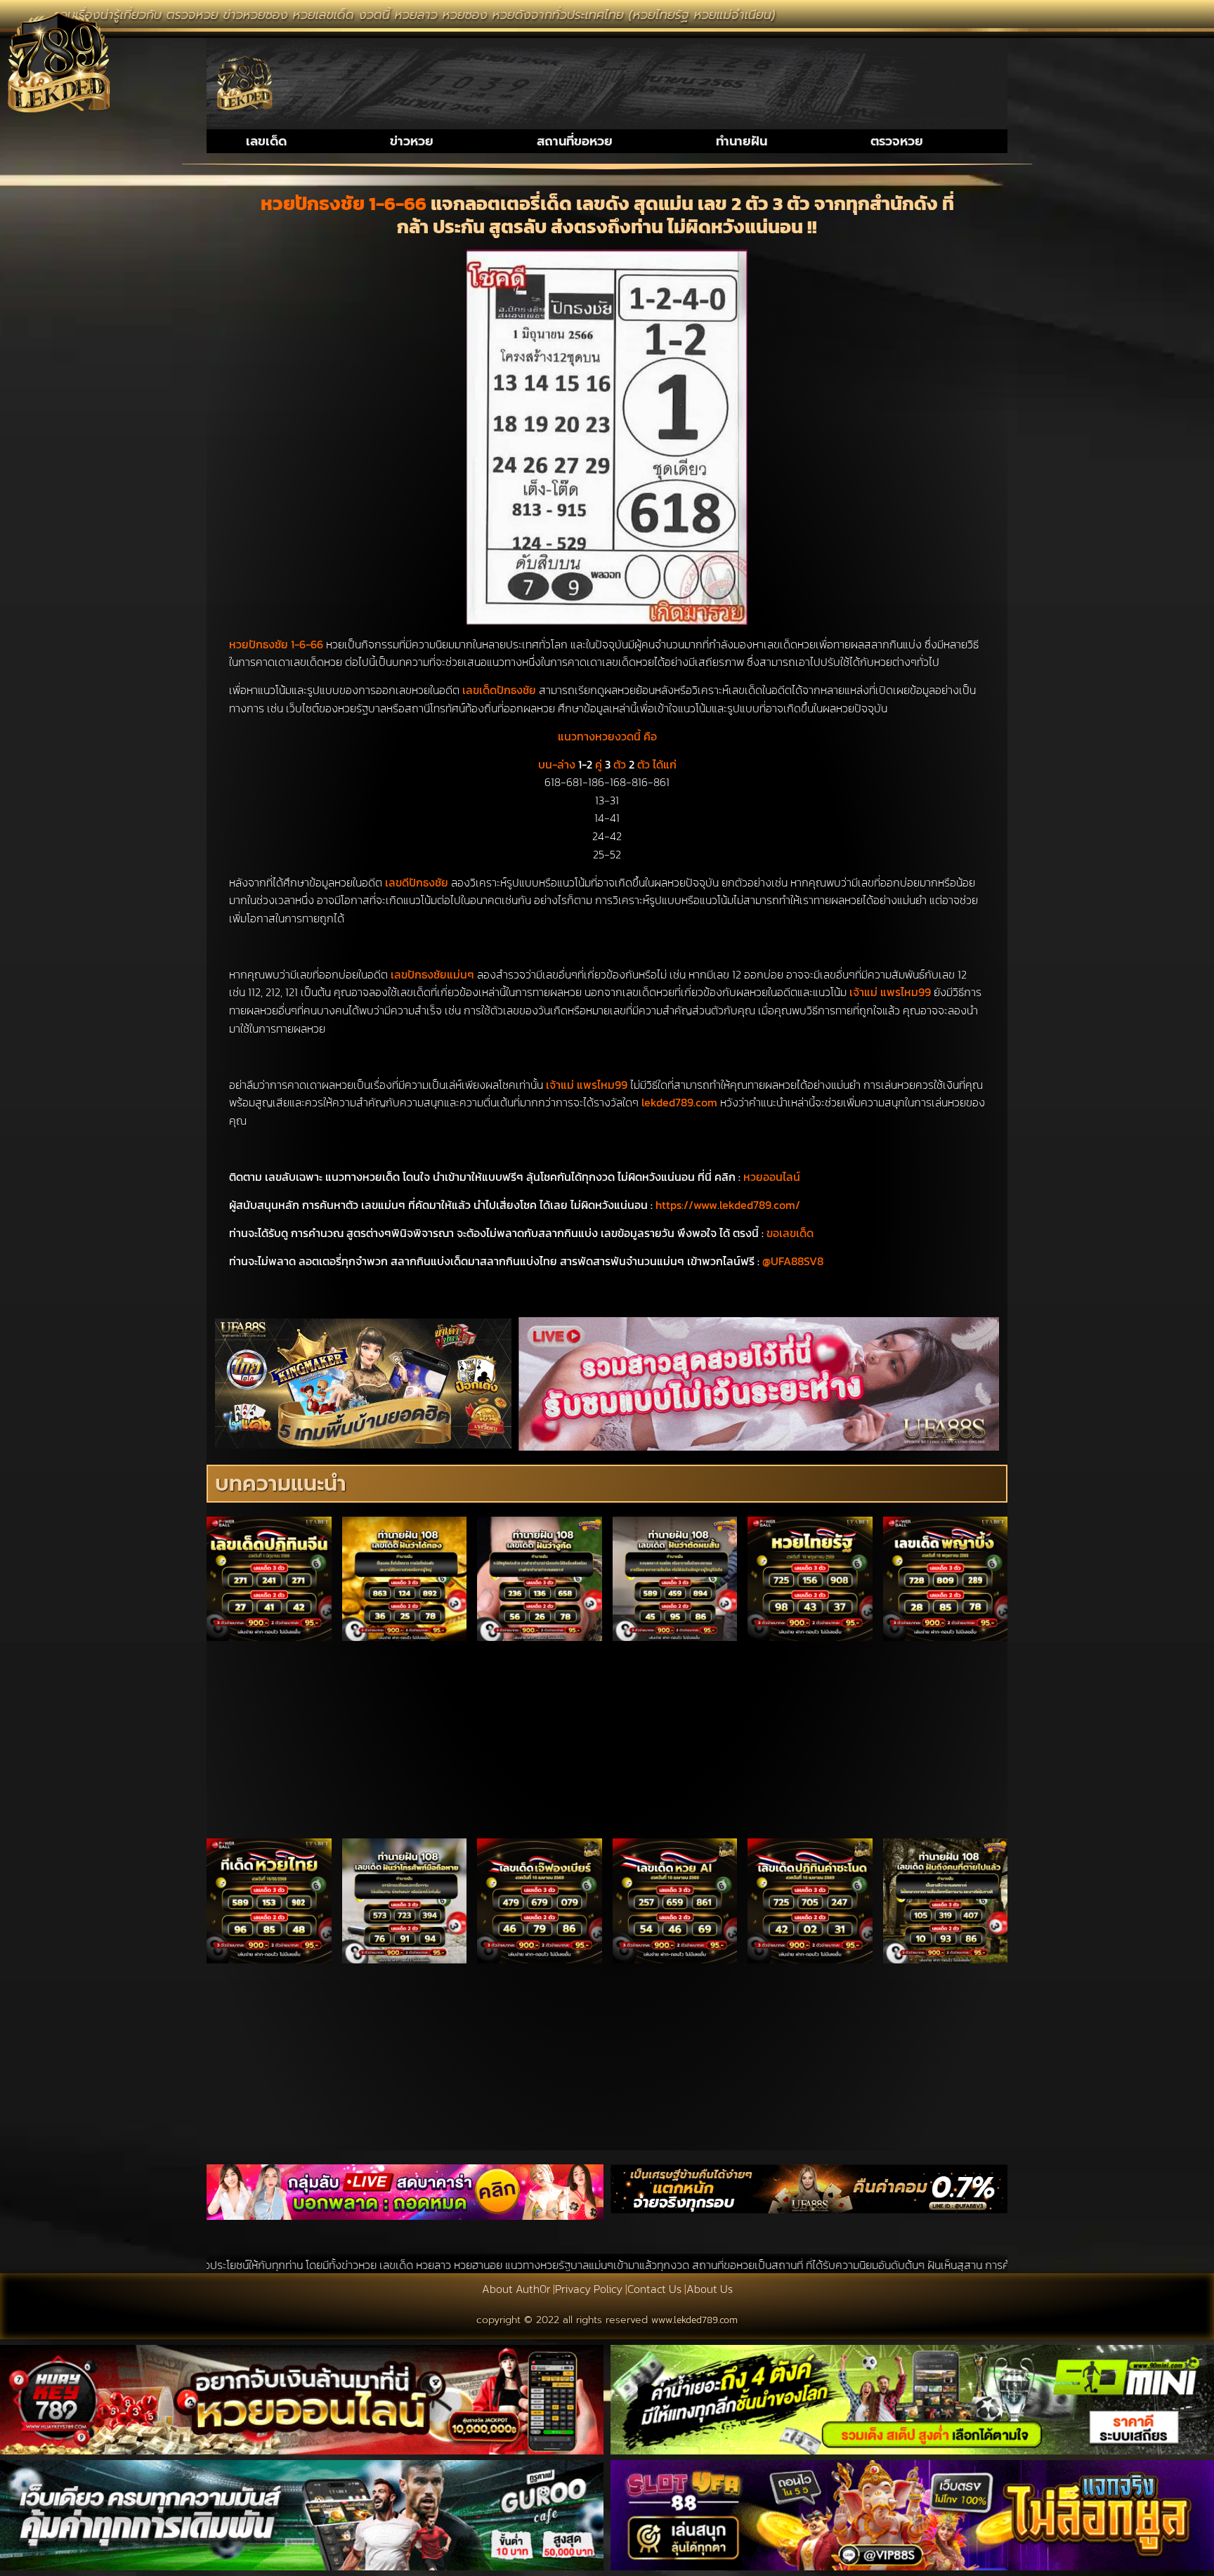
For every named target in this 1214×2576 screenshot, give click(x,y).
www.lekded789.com (694, 2320)
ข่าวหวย (412, 141)
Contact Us (654, 2289)
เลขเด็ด (266, 141)
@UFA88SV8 (793, 1261)
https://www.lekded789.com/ (728, 1205)
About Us (710, 2289)
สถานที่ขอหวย (575, 141)
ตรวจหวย (897, 141)
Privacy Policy (589, 2289)
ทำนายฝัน (742, 141)
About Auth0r (516, 2289)
